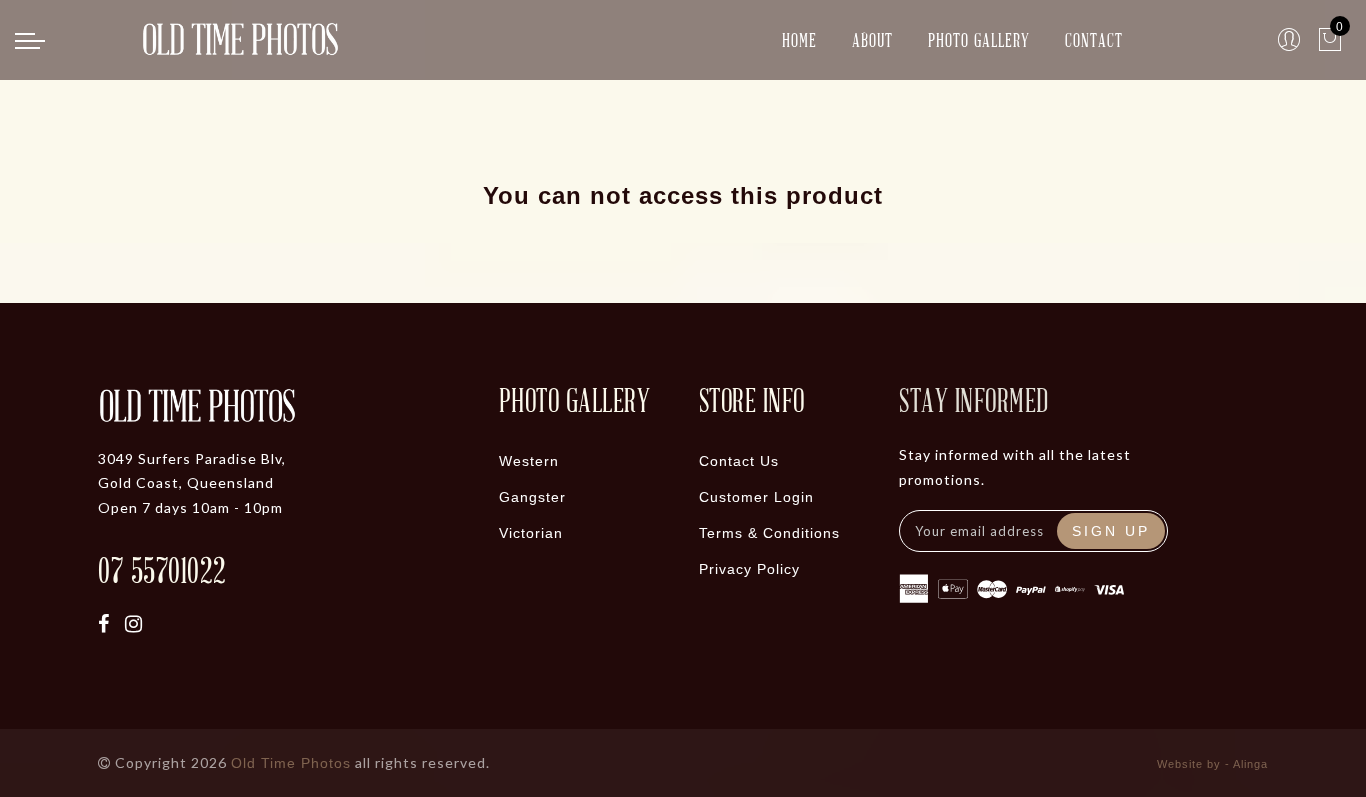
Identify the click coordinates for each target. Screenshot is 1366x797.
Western (529, 461)
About (872, 39)
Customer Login (756, 497)
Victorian (531, 533)
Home (799, 39)
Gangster (532, 497)
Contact (1094, 39)
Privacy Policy (749, 569)
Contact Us (739, 461)
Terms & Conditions (769, 533)
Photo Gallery (979, 39)
